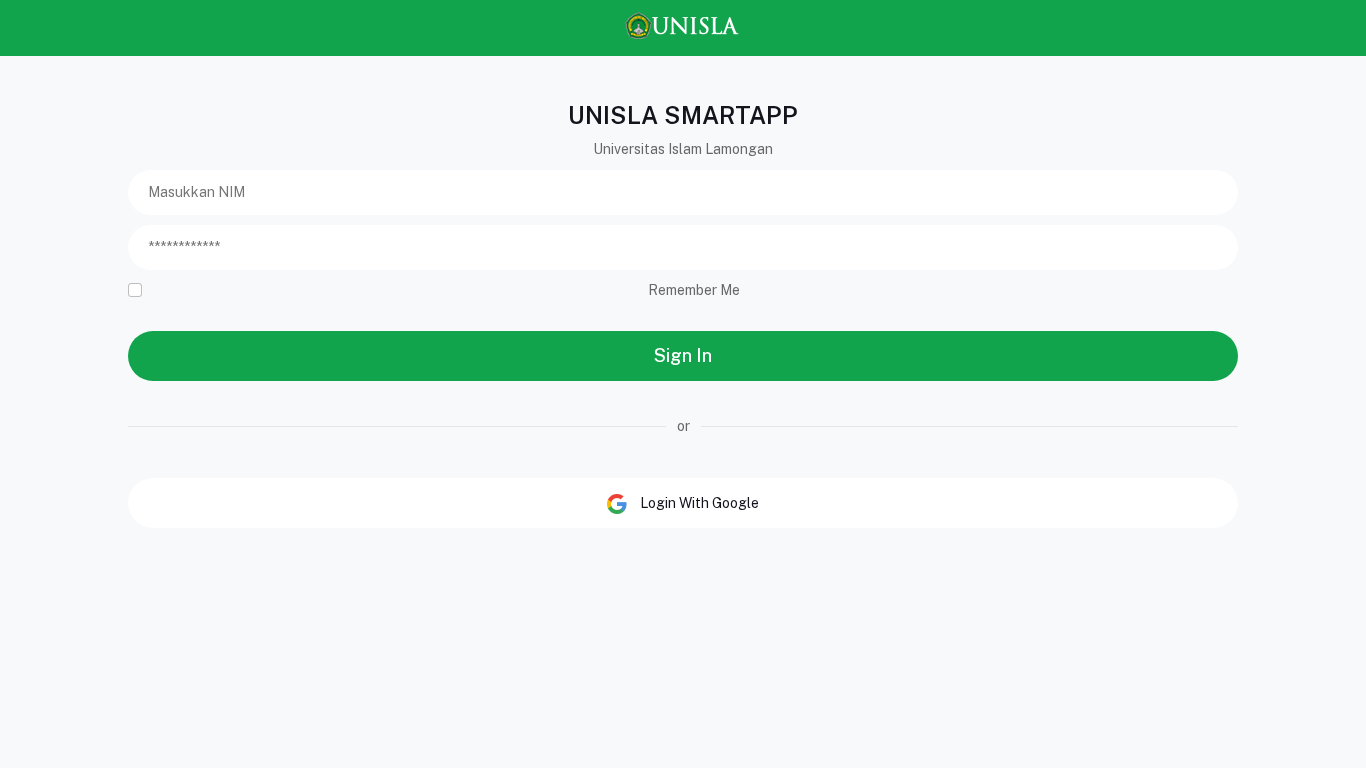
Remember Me (694, 290)
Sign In (683, 355)
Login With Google (698, 503)
